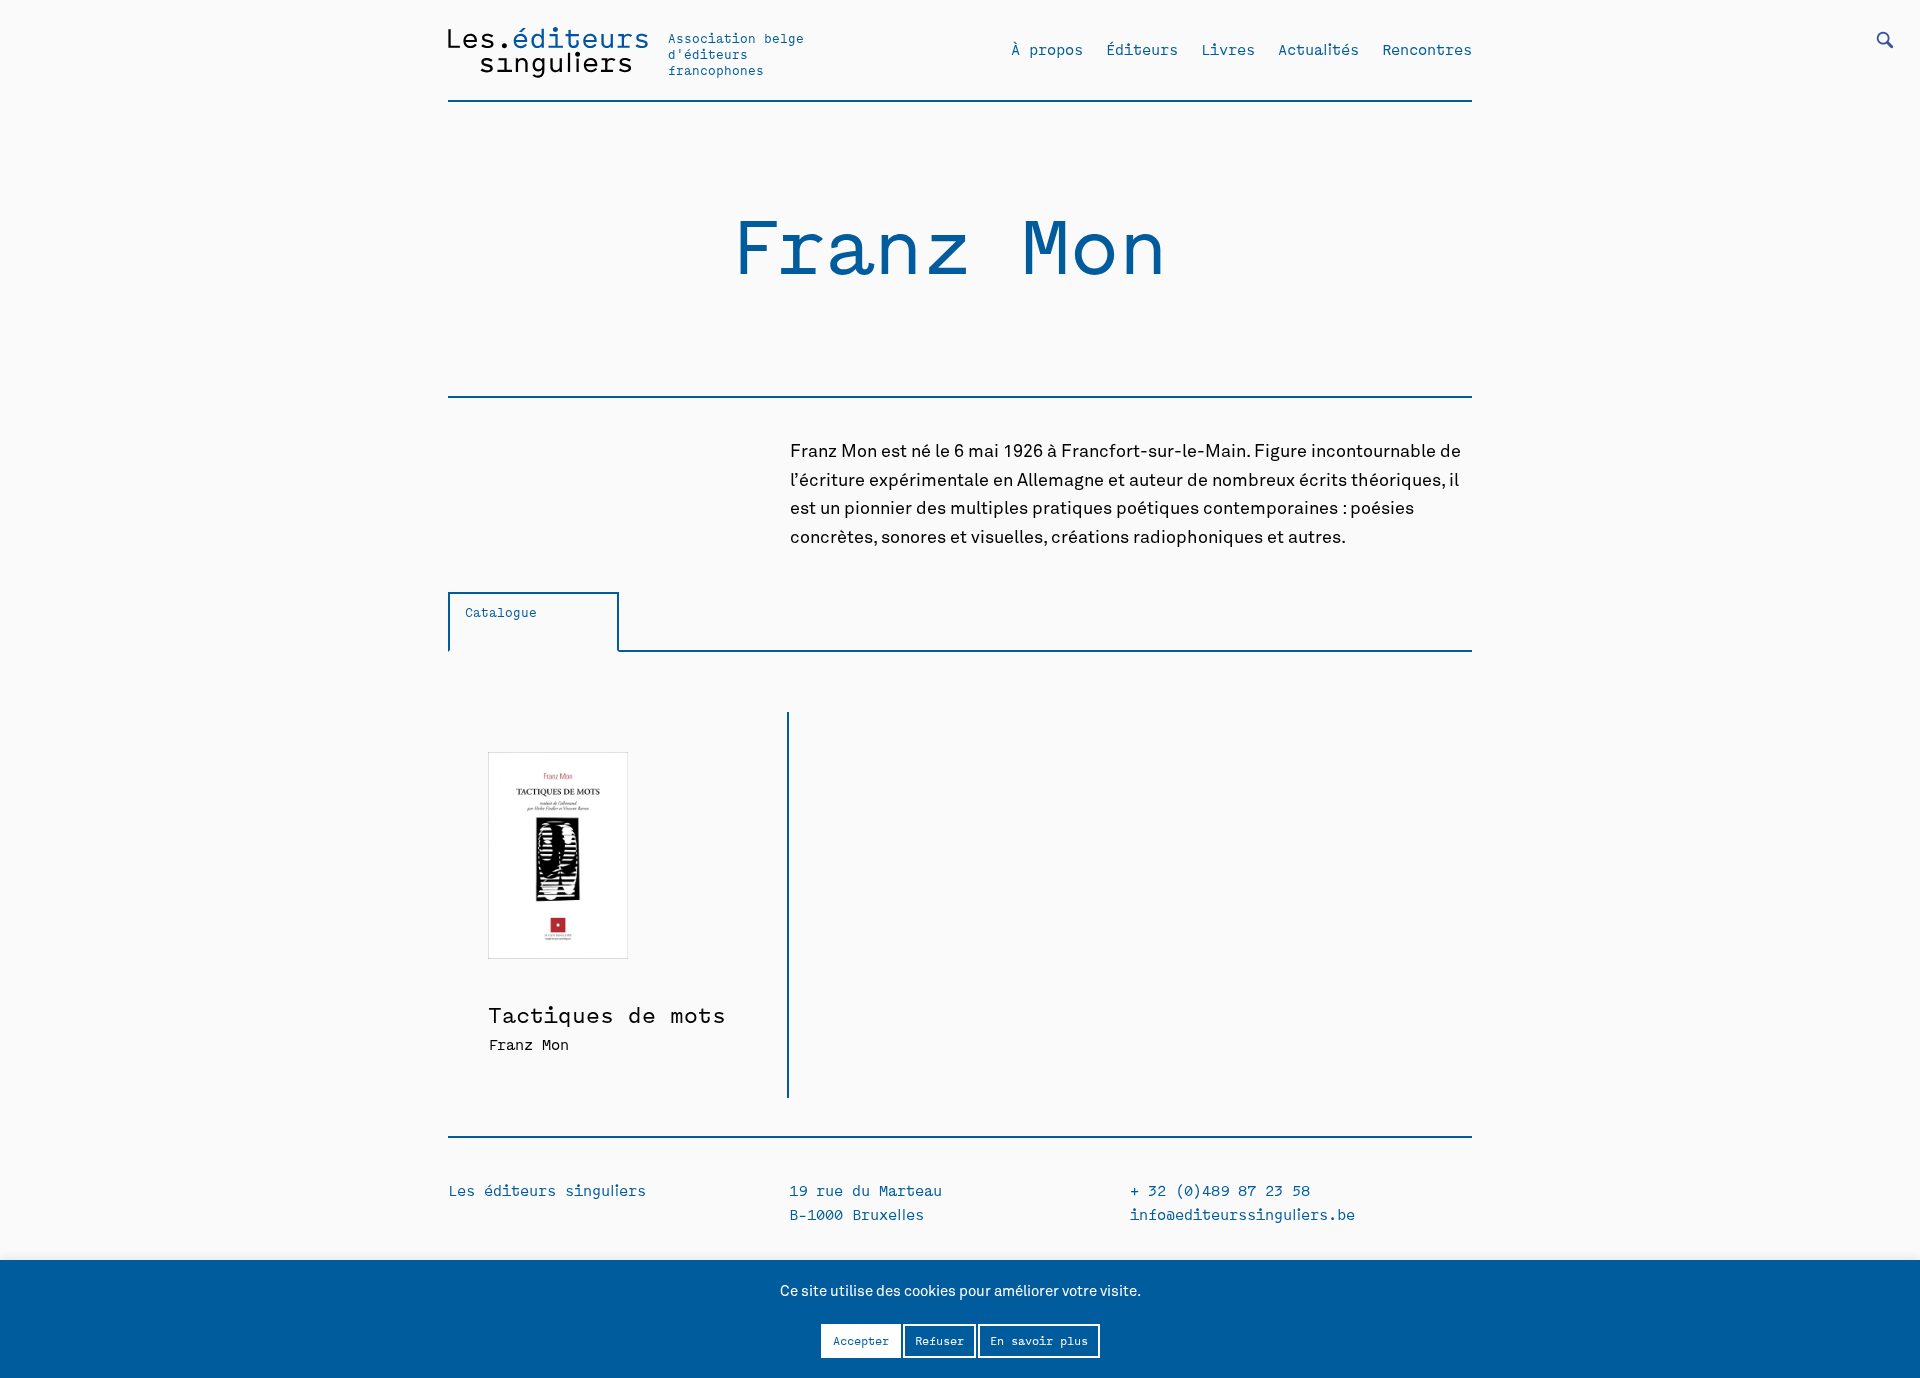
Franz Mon (528, 1043)
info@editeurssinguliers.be (1242, 1213)
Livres (1228, 49)
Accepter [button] (861, 1340)
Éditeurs (1142, 49)
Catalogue (501, 611)
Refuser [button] (939, 1340)
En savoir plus (1039, 1340)
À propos (1047, 49)
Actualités (1318, 49)
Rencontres (1427, 49)
